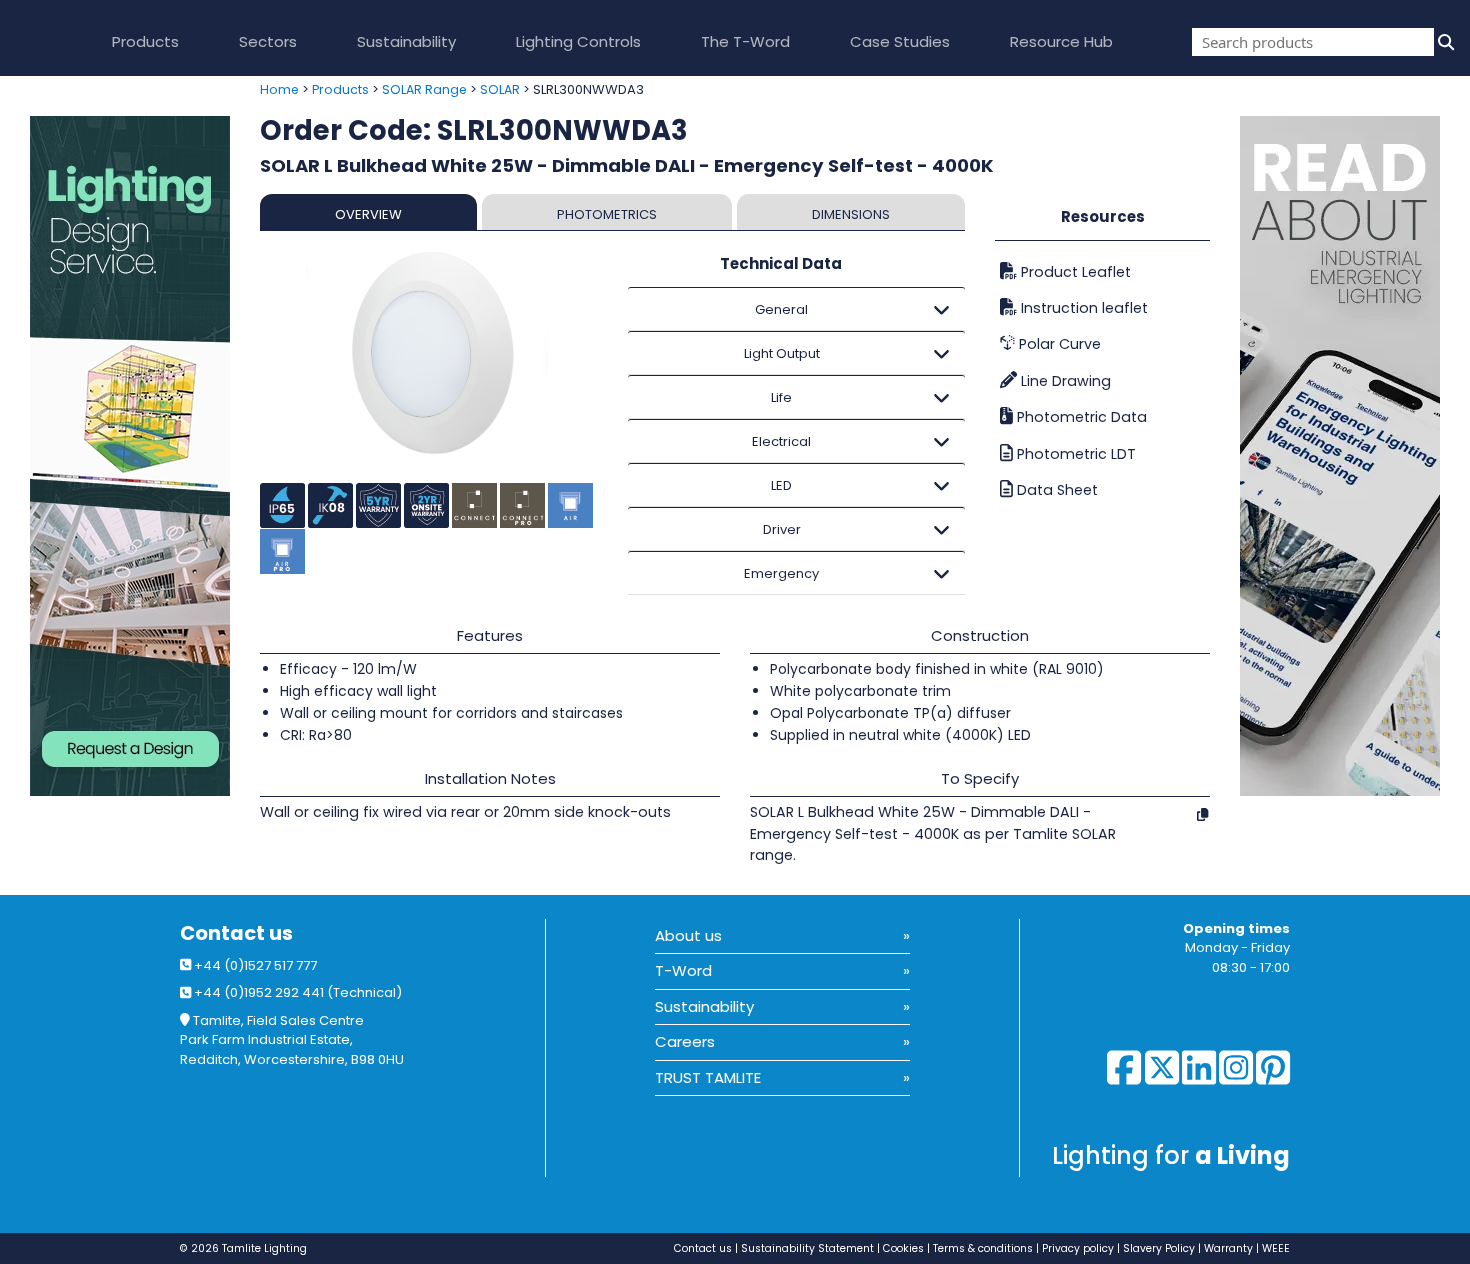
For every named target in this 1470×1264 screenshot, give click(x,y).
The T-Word (745, 41)
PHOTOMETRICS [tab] (607, 214)
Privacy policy (1078, 1248)
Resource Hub (1061, 41)
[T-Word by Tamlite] (1355, 456)
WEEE (1276, 1248)
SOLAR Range (424, 89)
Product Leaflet (1074, 272)
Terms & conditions (983, 1248)
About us (688, 935)
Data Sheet (1055, 490)
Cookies (903, 1248)
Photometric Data (1080, 417)
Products (145, 41)
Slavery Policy (1159, 1248)
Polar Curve (1058, 344)
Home (279, 89)
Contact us (236, 933)
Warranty (1228, 1248)
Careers (685, 1041)
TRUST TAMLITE (708, 1077)
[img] (1444, 42)
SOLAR (500, 89)
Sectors (268, 41)
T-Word (683, 970)
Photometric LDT (1074, 454)
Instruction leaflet (1082, 308)
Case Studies (900, 41)
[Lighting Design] (122, 456)
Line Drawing (1064, 381)
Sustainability (406, 41)
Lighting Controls (578, 41)
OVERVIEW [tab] (368, 214)
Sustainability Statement (807, 1248)
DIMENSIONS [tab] (851, 214)
